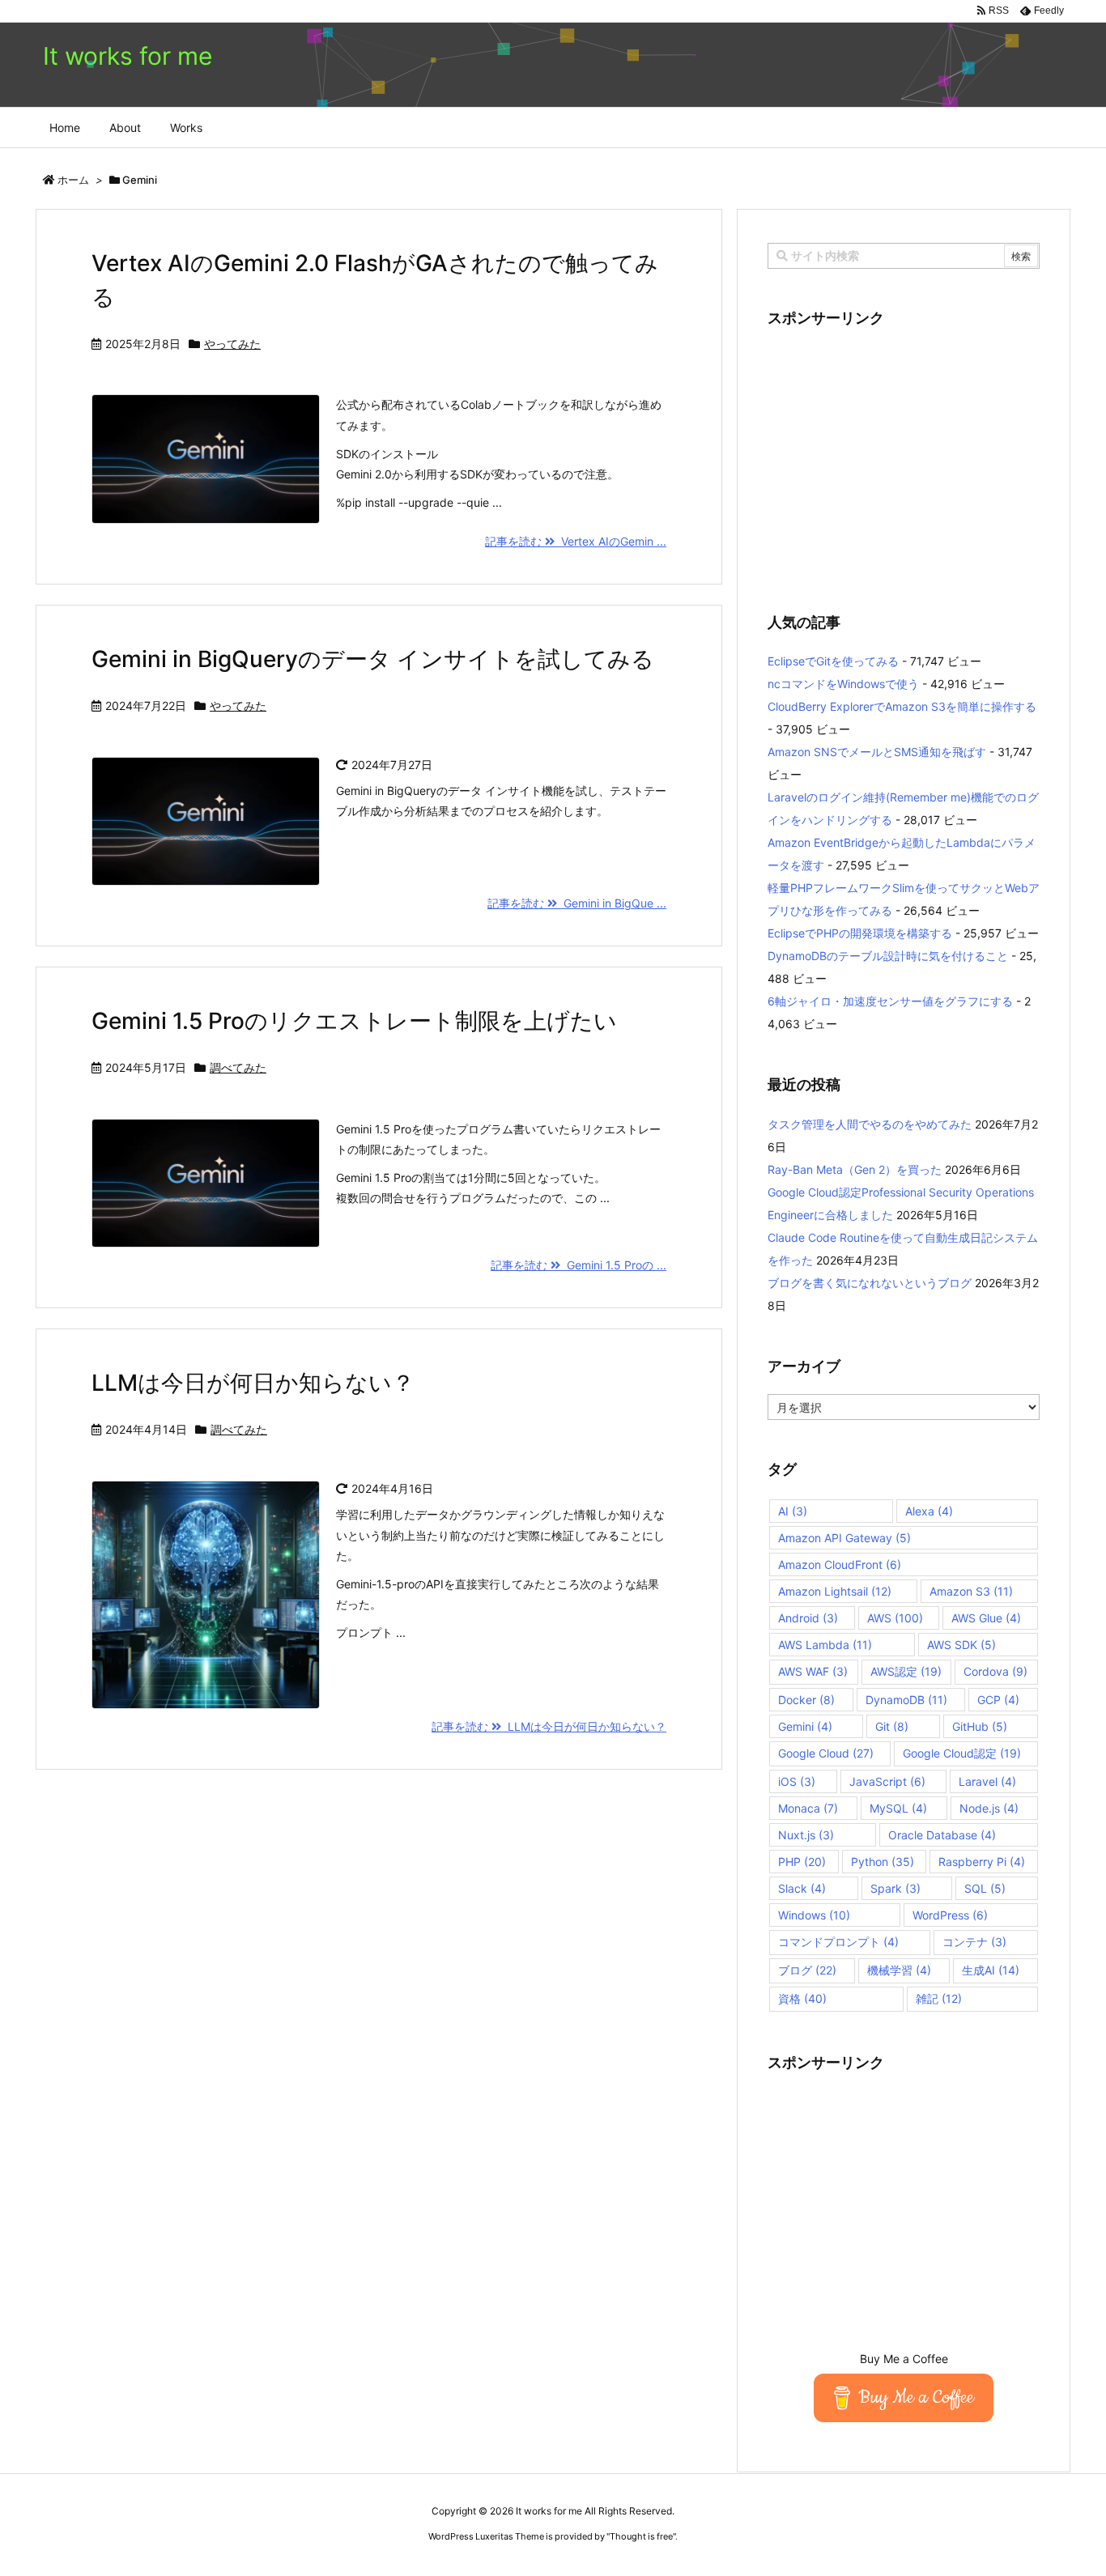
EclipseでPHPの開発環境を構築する (860, 933)
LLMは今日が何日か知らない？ (253, 1383)
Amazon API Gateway (844, 1538)
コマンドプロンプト (838, 1942)
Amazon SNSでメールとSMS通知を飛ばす (877, 752)
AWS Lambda (825, 1645)
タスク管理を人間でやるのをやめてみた (870, 1124)
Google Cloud (826, 1753)
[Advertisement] (904, 460)
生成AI (991, 1970)
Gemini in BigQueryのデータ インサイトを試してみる (373, 659)
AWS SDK (961, 1645)
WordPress (950, 1915)
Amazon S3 (971, 1591)
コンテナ (974, 1942)
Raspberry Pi (982, 1862)
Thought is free (641, 2536)
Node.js (989, 1808)
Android (808, 1618)
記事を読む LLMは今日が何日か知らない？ (549, 1726)
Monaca (808, 1808)
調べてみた (238, 1067)
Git (892, 1726)
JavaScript (887, 1781)
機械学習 (899, 1970)
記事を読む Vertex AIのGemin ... (576, 541)
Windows (814, 1915)
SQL (985, 1888)
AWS (895, 1618)
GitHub (980, 1726)
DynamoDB (906, 1700)
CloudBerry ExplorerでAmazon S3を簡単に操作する (902, 706)
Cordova (995, 1671)
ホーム (73, 180)
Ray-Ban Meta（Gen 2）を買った (855, 1169)
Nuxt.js (806, 1835)
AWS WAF (813, 1671)
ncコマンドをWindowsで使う (843, 684)
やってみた (232, 344)
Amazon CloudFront (840, 1564)
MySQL (898, 1808)
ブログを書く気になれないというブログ (870, 1283)
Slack (802, 1888)
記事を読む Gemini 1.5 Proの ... (579, 1265)
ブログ (807, 1970)
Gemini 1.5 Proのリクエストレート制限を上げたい (354, 1021)
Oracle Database (942, 1835)
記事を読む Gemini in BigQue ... (577, 903)
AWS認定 (906, 1671)
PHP (802, 1862)
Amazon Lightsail (835, 1591)
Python (883, 1862)
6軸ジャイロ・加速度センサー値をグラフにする (890, 1001)
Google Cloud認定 (962, 1753)
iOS (797, 1781)
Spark (895, 1888)
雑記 (939, 1998)
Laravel (987, 1781)
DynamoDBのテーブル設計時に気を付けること (888, 956)
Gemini (805, 1726)
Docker (806, 1700)
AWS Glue (986, 1618)
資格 (802, 1998)
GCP (998, 1700)
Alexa (929, 1511)
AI (793, 1511)
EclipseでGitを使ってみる (833, 661)
